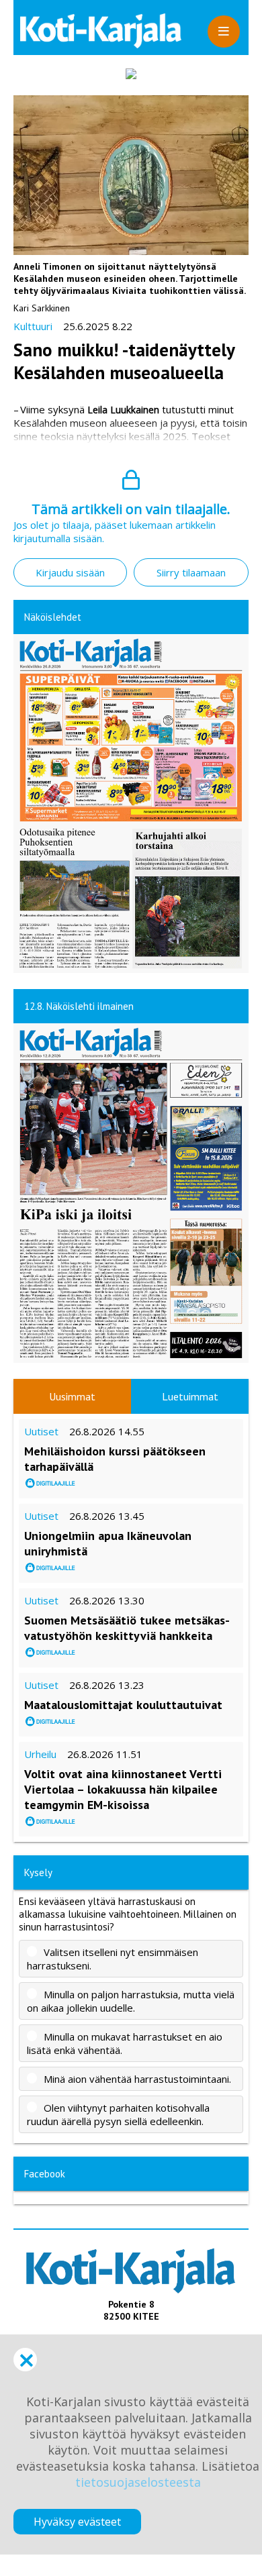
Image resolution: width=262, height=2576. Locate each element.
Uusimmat (72, 1396)
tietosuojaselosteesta (138, 2482)
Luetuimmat (190, 1396)
